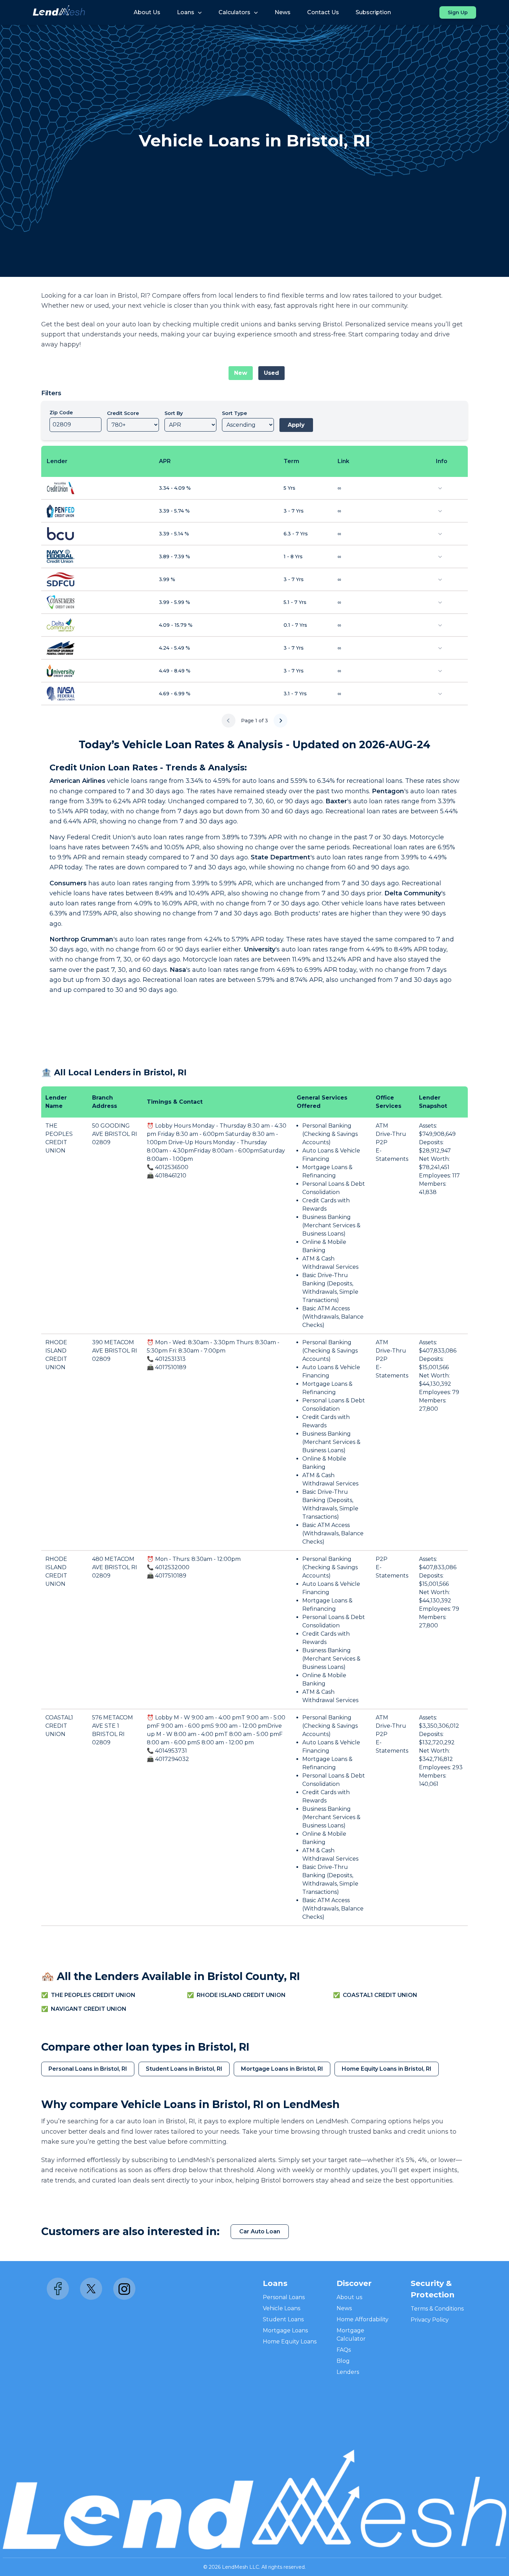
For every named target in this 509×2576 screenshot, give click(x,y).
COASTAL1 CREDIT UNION (59, 1726)
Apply (296, 425)
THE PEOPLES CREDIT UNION (93, 1995)
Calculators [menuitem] (234, 12)
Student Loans (283, 2319)
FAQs (344, 2350)
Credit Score (123, 413)
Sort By (174, 413)
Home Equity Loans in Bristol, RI (387, 2069)
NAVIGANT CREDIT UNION (89, 2009)
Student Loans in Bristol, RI (184, 2069)
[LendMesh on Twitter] (91, 2289)
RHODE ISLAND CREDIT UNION (241, 1995)
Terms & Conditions (437, 2309)
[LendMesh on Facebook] (58, 2289)
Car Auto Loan (260, 2231)
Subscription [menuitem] (373, 12)
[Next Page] (280, 721)
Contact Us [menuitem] (323, 12)
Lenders (348, 2372)
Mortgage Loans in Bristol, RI (282, 2069)
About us (349, 2297)
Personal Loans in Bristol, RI (88, 2069)
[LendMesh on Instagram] (124, 2289)
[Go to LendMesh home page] (59, 12)
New (241, 373)
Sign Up (458, 12)
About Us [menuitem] (147, 12)
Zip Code (61, 413)
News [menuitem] (283, 12)
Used (271, 373)
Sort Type (234, 413)
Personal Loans (284, 2297)
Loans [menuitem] (186, 12)
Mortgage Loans (285, 2330)
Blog (343, 2361)
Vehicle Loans (282, 2308)
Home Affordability (363, 2319)
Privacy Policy (430, 2320)
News (344, 2308)
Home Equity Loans (290, 2342)
